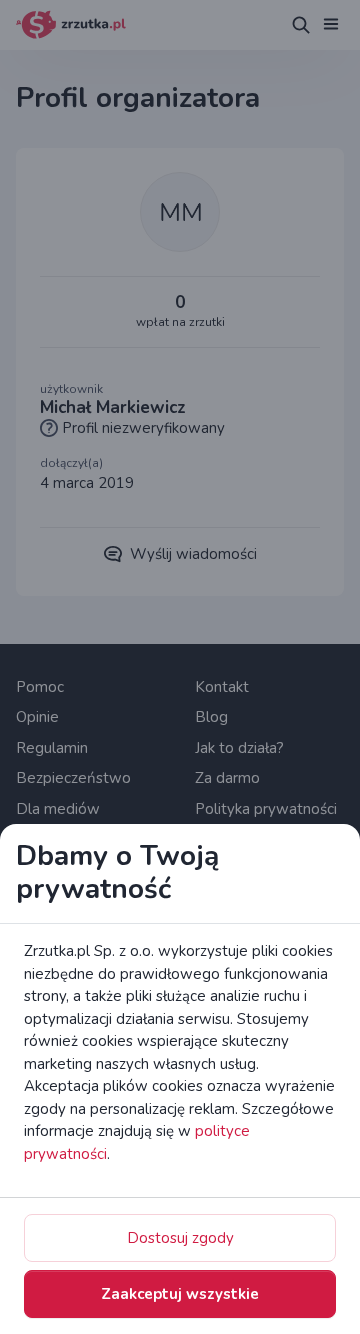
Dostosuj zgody (180, 1238)
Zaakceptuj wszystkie (180, 1294)
